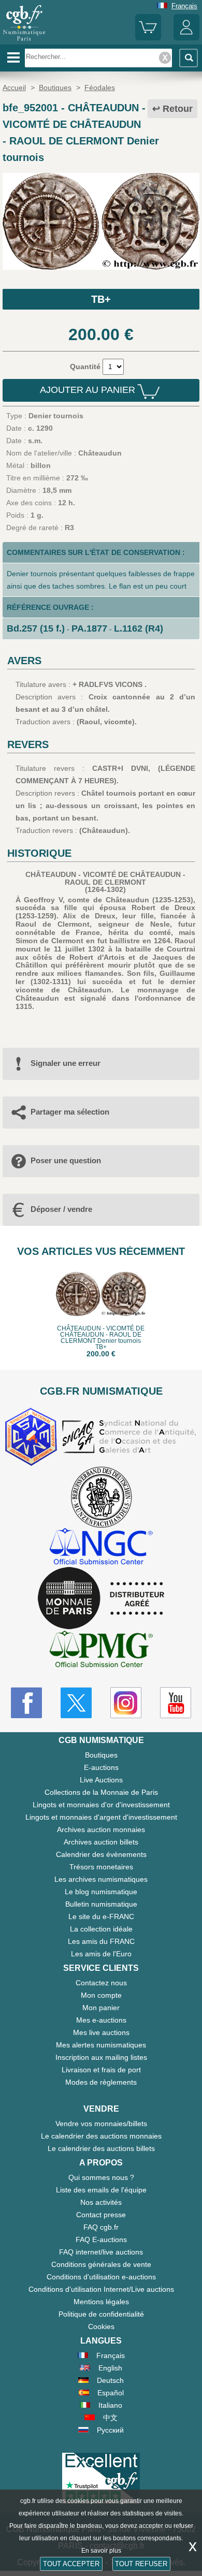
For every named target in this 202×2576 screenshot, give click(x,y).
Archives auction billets (101, 1842)
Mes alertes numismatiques (101, 2045)
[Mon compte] (186, 38)
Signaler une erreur (66, 1063)
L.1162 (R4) (139, 628)
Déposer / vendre (61, 1209)
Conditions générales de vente (101, 2264)
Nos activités (101, 2202)
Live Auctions (101, 1780)
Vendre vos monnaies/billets (101, 2124)
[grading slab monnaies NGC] (101, 1548)
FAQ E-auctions (101, 2240)
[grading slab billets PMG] (101, 1651)
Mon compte (101, 1995)
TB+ (101, 299)
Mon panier (101, 2008)
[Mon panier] (148, 38)
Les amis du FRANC (101, 1941)
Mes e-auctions (101, 2020)
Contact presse (101, 2215)
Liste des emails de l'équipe (101, 2190)
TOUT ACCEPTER (71, 2564)
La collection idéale (101, 1929)
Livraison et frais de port (101, 2070)
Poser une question (66, 1160)
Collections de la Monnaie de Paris (101, 1792)
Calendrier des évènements (101, 1854)
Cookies (101, 2326)
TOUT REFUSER (141, 2564)
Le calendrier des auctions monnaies (101, 2136)
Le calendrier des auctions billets (101, 2148)
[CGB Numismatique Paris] (24, 41)
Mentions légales (101, 2302)
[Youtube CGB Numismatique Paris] (176, 1703)
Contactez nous (101, 1983)
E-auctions (101, 1767)
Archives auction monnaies (101, 1829)
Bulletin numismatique (101, 1904)
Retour (178, 109)
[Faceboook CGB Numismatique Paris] (26, 1703)
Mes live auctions (101, 2032)
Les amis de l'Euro (101, 1954)
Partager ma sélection (70, 1112)
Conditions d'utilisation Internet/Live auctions (101, 2289)
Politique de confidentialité (101, 2314)
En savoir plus (101, 2551)
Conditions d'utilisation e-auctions (101, 2277)
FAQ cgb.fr (101, 2227)
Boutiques (101, 1755)
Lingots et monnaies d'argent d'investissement (101, 1817)
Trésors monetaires (101, 1867)
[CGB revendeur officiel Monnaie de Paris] (101, 1599)
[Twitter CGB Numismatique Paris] (76, 1703)
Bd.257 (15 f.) (36, 628)
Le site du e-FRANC (101, 1916)
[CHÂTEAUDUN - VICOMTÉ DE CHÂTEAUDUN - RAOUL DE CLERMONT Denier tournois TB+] (101, 267)
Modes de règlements (101, 2082)
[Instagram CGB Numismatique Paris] (126, 1703)
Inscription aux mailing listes (101, 2057)
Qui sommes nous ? (101, 2177)
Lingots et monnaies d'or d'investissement (101, 1805)
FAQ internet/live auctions (101, 2252)
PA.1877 (89, 628)
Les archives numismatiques (101, 1879)
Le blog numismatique (101, 1892)
